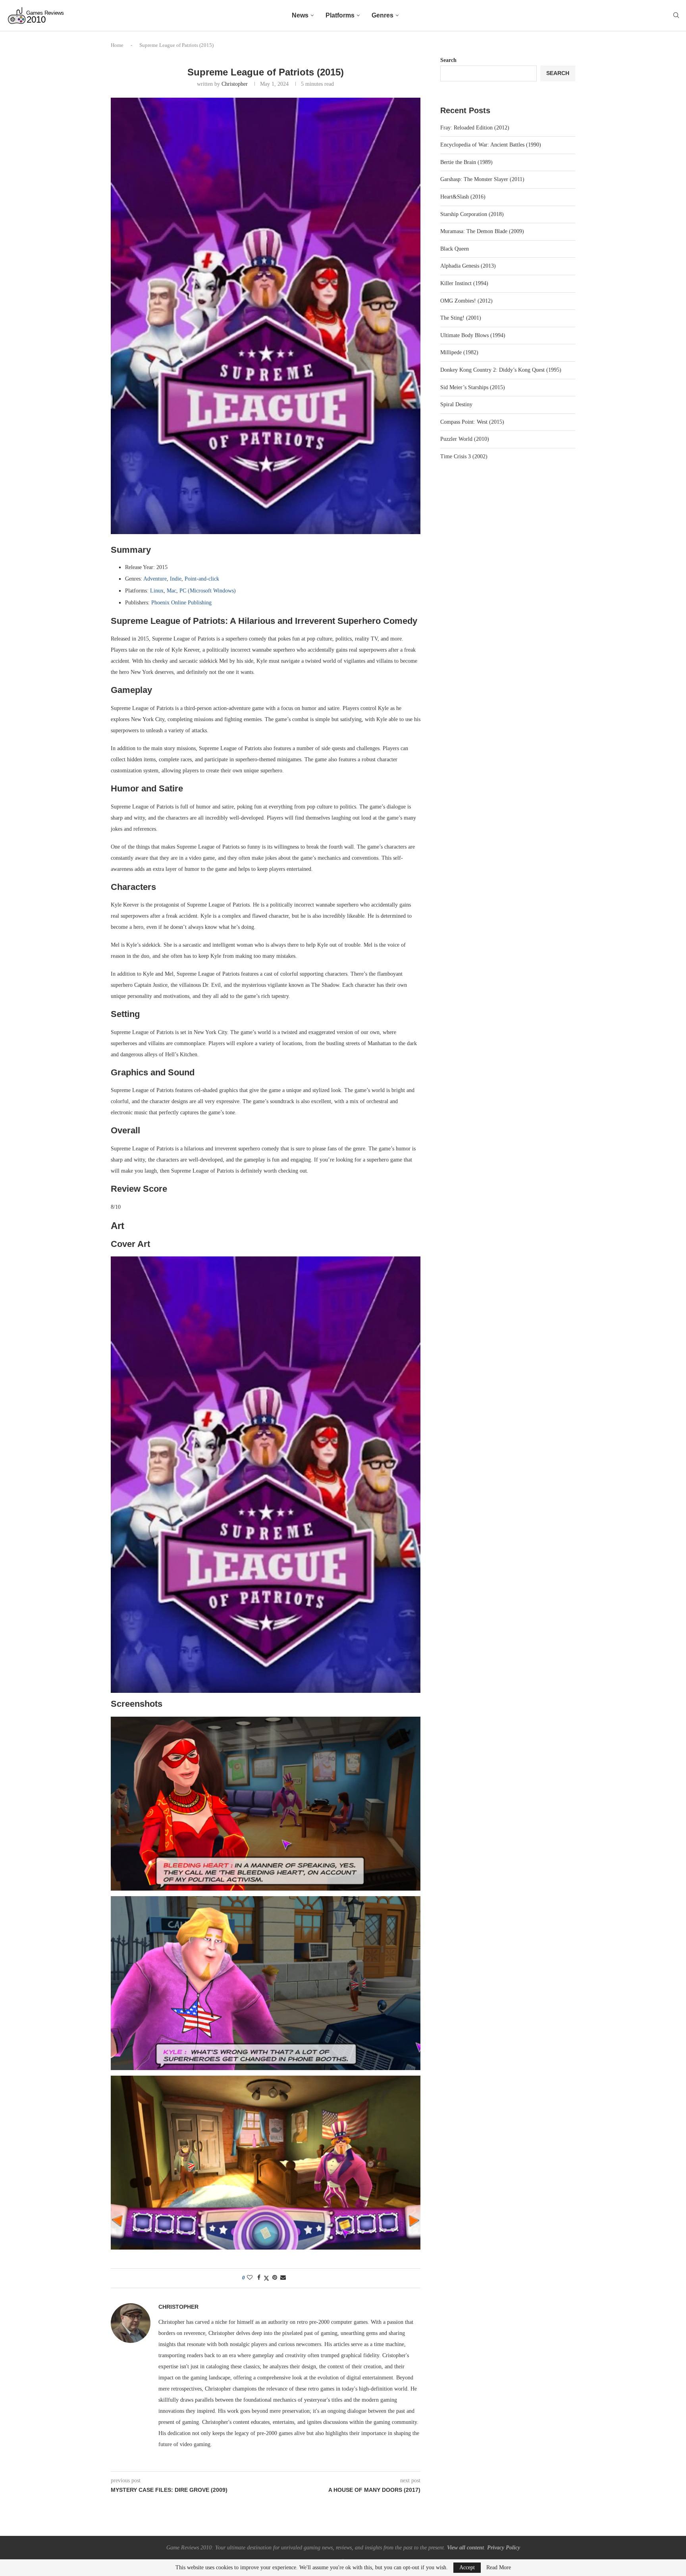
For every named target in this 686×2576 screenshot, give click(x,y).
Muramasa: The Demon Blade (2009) (482, 231)
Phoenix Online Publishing (181, 603)
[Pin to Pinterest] (275, 2278)
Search (448, 60)
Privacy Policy (504, 2548)
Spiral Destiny (456, 404)
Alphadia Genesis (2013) (468, 266)
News (300, 15)
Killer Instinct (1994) (464, 283)
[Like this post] (250, 2278)
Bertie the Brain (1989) (466, 162)
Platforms (340, 15)
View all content (465, 2548)
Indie (176, 579)
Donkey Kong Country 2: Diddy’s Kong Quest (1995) (501, 370)
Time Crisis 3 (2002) (464, 456)
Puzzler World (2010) (465, 439)
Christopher (235, 84)
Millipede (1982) (459, 352)
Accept (467, 2567)
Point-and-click (202, 579)
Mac (171, 591)
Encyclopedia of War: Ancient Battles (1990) (491, 145)
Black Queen (455, 249)
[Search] (676, 15)
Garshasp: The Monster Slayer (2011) (482, 179)
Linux (157, 591)
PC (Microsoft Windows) (208, 591)
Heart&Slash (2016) (463, 197)
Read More (499, 2568)
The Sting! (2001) (461, 318)
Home (117, 45)
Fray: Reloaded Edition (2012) (475, 128)
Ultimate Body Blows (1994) (473, 335)
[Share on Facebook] (259, 2278)
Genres (383, 15)
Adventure (155, 579)
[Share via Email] (283, 2278)
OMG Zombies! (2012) (466, 301)
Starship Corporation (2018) (472, 214)
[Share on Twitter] (266, 2278)
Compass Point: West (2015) (472, 422)
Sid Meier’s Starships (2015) (473, 387)
